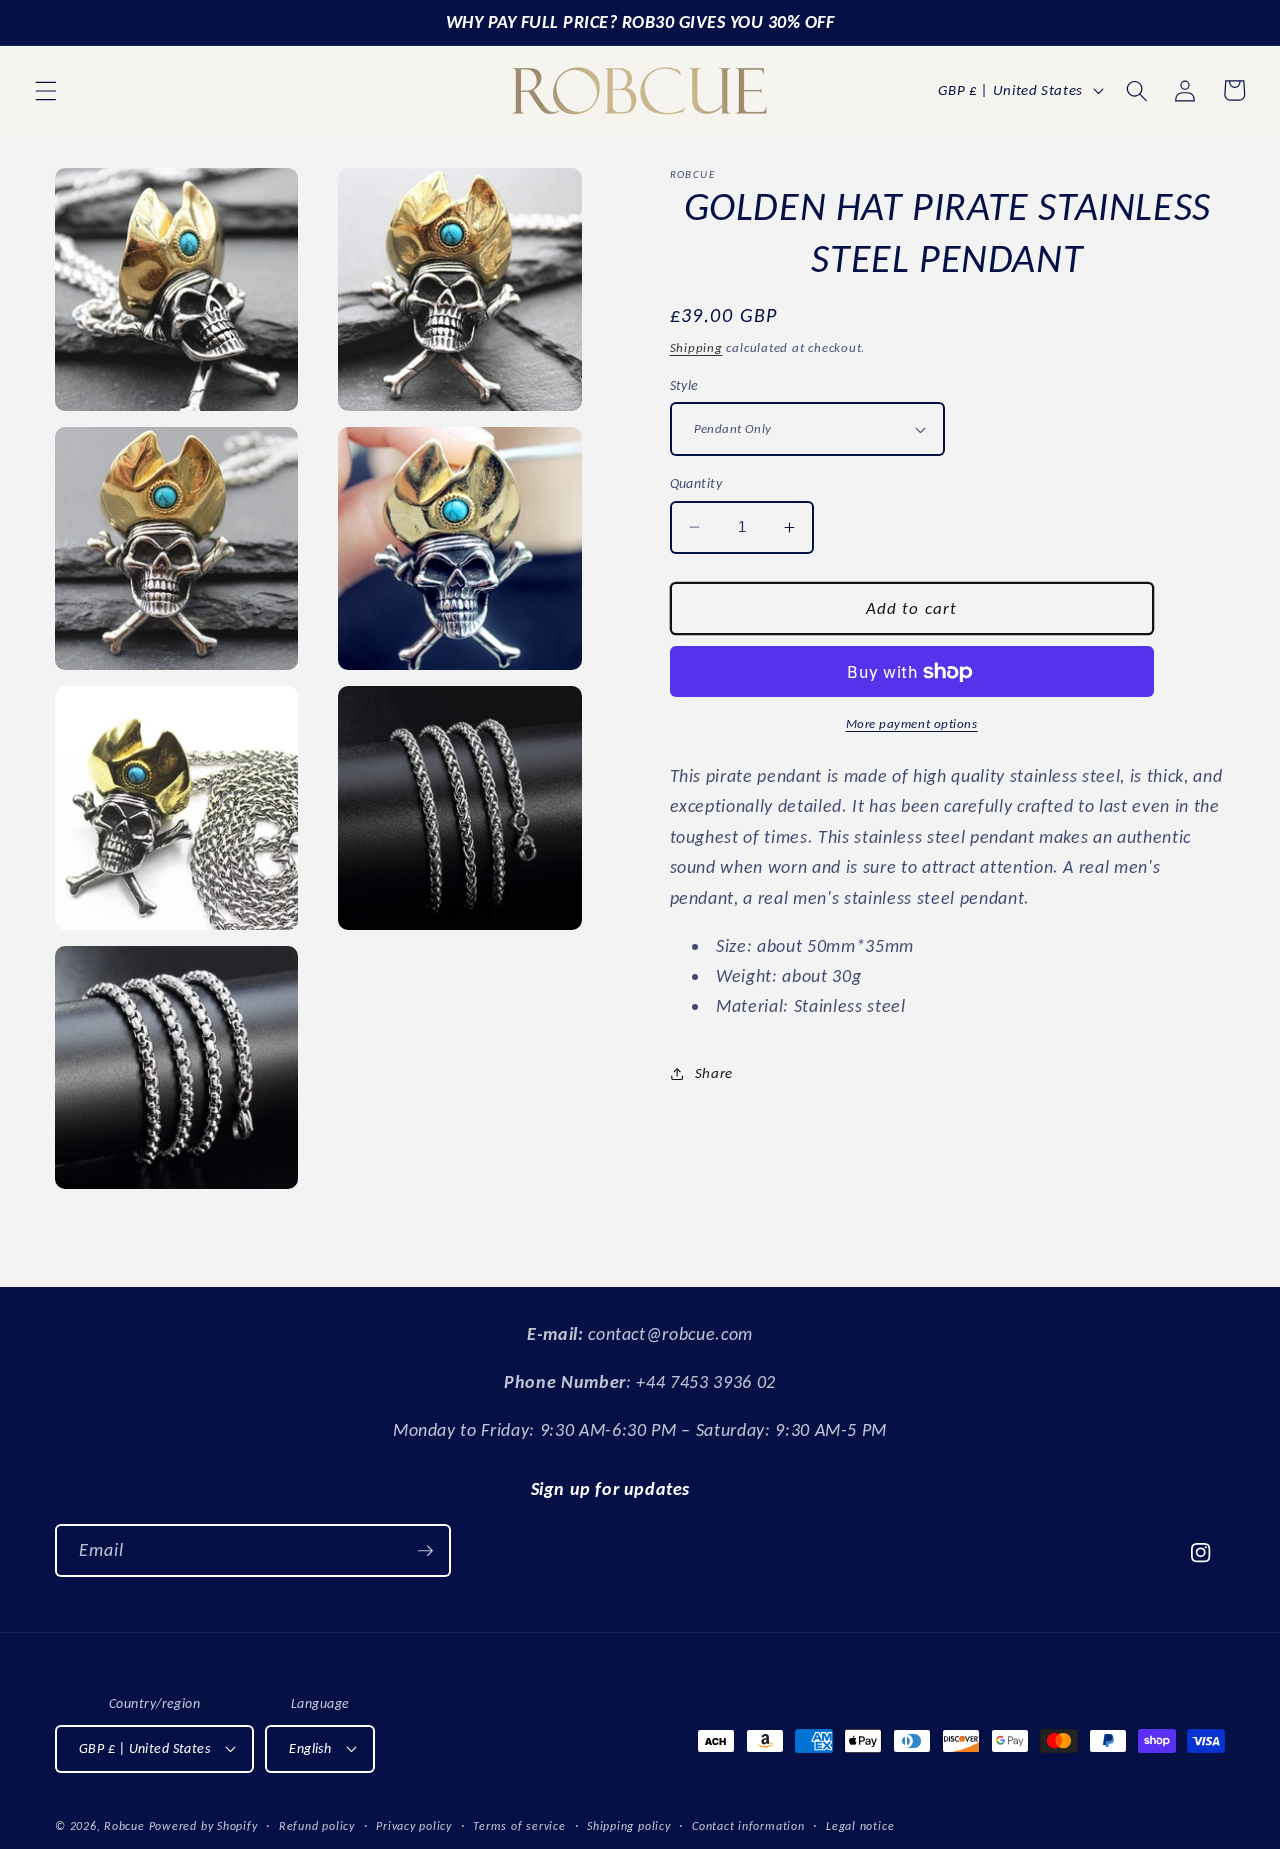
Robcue (124, 1825)
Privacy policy (414, 1825)
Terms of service (519, 1825)
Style (684, 385)
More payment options (912, 723)
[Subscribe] (425, 1551)
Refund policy (317, 1825)
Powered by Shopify (203, 1825)
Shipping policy (629, 1825)
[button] (46, 90)
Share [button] (714, 1072)
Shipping (696, 347)
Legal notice (860, 1825)
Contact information (748, 1825)
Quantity (696, 483)
